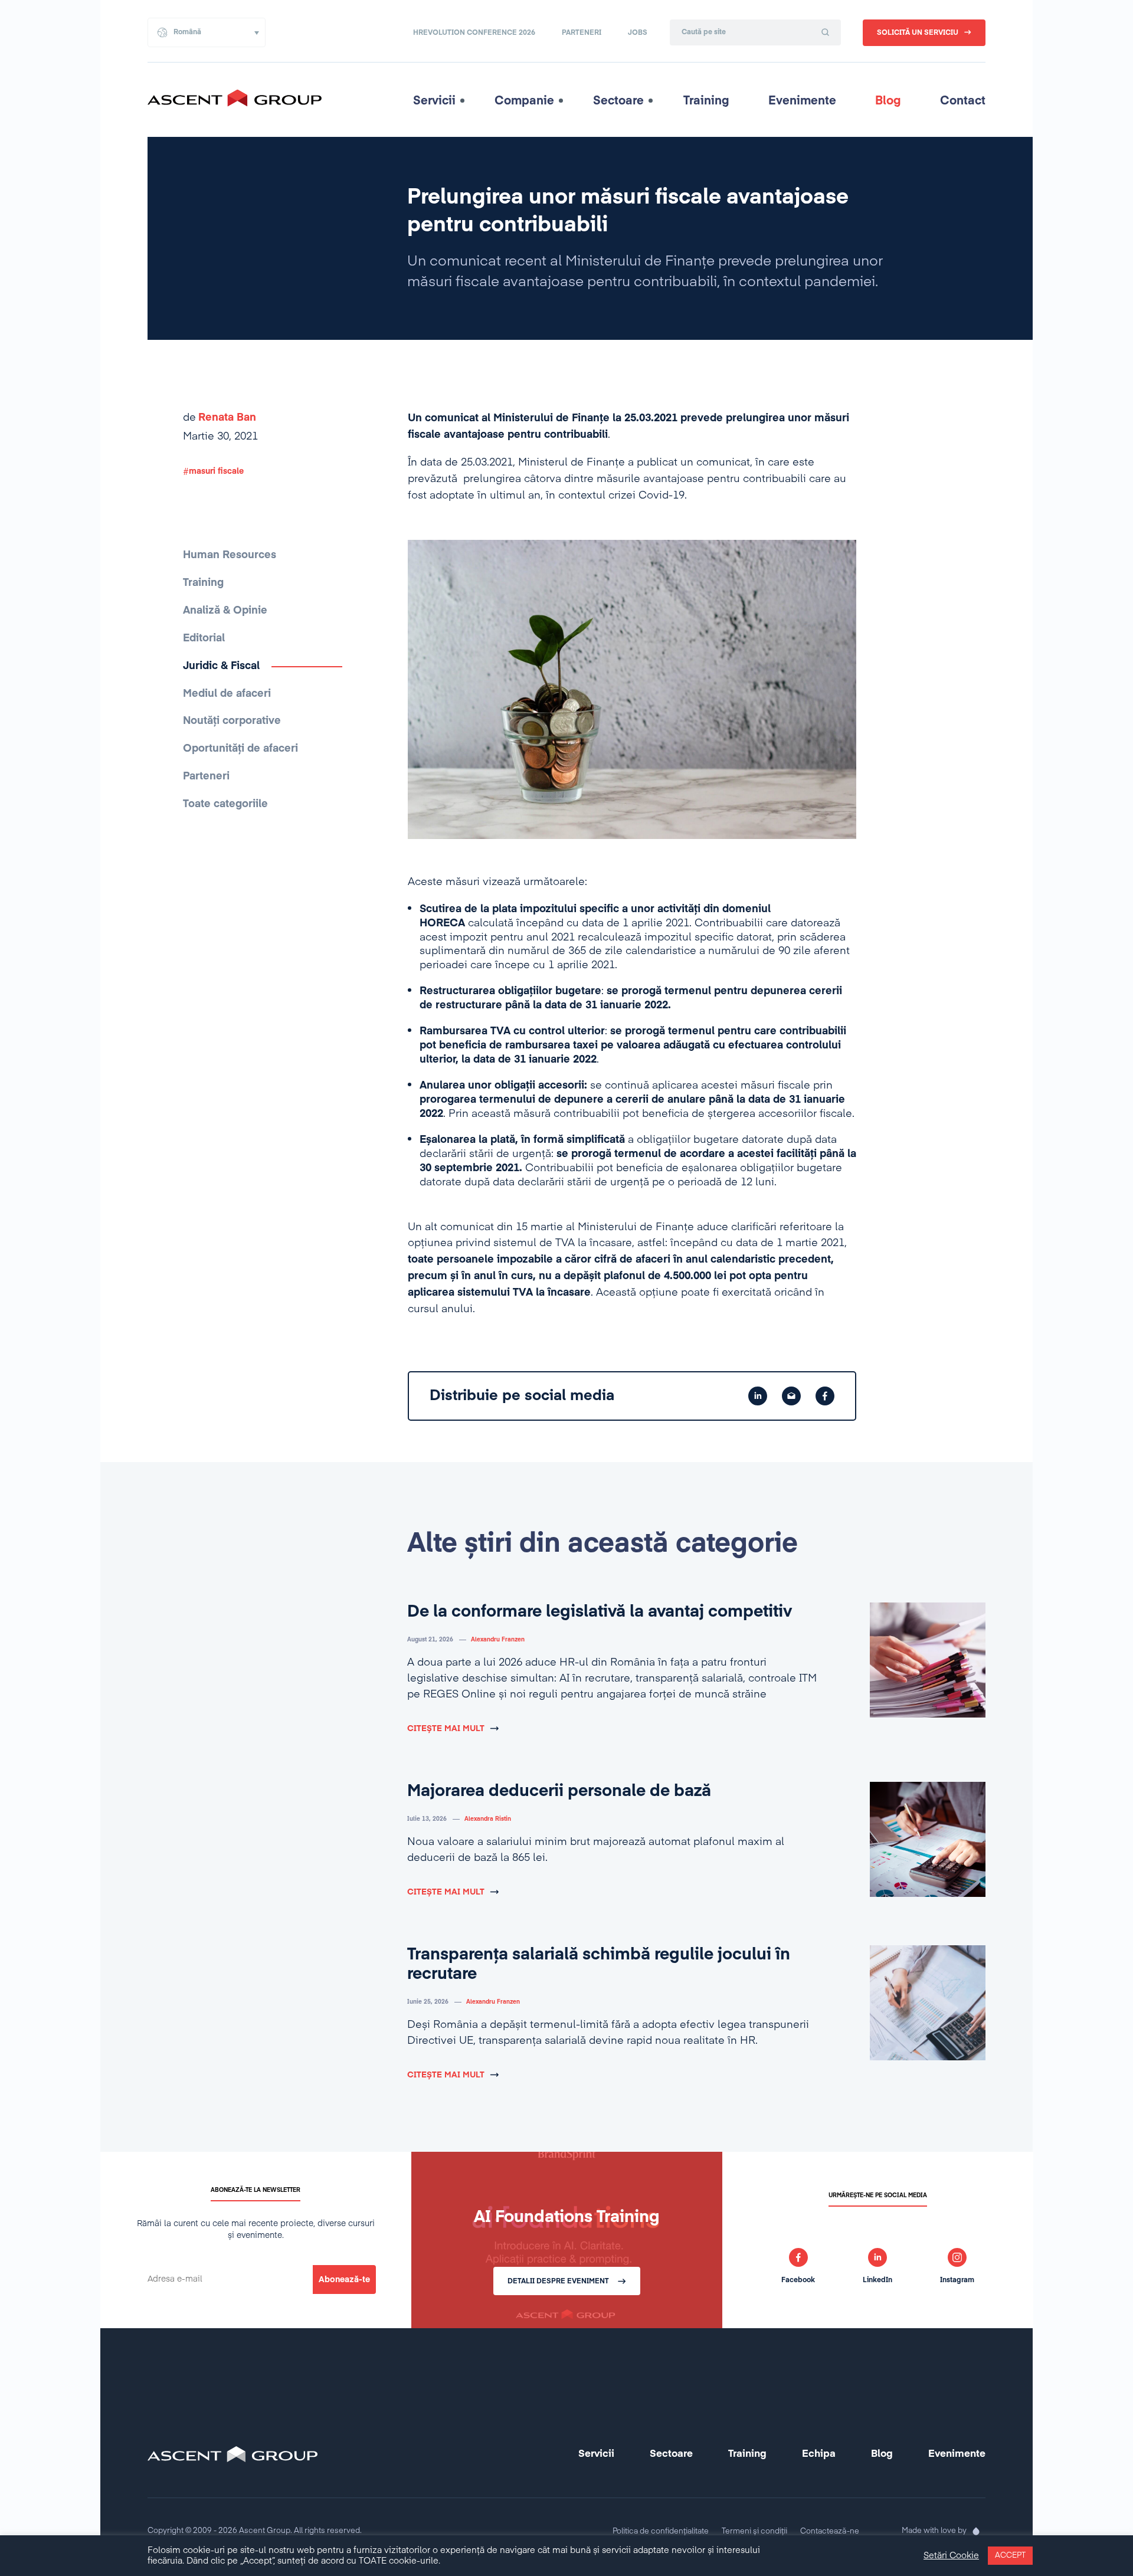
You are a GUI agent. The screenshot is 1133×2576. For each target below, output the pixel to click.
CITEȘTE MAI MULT (446, 1729)
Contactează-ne (830, 2531)
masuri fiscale (216, 471)
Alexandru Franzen (498, 1640)
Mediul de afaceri (227, 694)
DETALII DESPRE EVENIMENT (558, 2282)
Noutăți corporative (232, 721)
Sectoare (618, 101)
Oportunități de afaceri (240, 749)
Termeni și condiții (754, 2531)
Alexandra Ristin (488, 1819)
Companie (524, 101)
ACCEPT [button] (1010, 2556)
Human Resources (230, 555)
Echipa (819, 2454)
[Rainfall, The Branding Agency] (976, 2531)
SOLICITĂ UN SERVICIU (918, 33)
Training (706, 101)
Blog (888, 101)
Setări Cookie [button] (951, 2556)
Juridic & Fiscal (221, 666)
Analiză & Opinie (225, 611)
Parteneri (582, 33)
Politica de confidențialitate (661, 2531)
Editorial (204, 638)
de (220, 418)
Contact (963, 101)
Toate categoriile (225, 804)
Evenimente (802, 101)
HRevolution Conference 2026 (474, 33)
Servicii (434, 101)
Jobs (638, 33)
